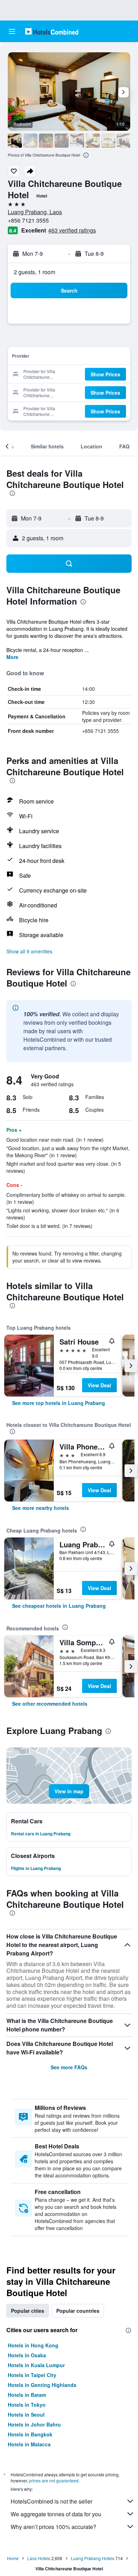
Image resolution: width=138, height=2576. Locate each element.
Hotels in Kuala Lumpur (36, 2365)
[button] (12, 31)
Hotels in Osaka (27, 2355)
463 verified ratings (72, 230)
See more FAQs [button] (69, 2067)
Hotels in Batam (27, 2395)
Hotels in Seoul (26, 2415)
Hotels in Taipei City (32, 2375)
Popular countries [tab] (78, 2311)
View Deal (99, 1385)
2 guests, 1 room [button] (34, 272)
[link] (59, 1403)
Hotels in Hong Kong (33, 2345)
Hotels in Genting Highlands (42, 2385)
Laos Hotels (39, 2558)
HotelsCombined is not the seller (51, 2501)
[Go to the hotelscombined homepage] (52, 31)
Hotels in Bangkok (30, 2434)
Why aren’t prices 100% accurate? (53, 2527)
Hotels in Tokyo (27, 2405)
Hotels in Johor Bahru (34, 2424)
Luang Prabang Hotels (93, 2558)
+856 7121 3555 (28, 220)
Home (13, 2558)
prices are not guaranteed (54, 2480)
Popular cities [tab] (28, 2311)
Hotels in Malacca (29, 2444)
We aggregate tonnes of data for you (56, 2514)
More (12, 657)
